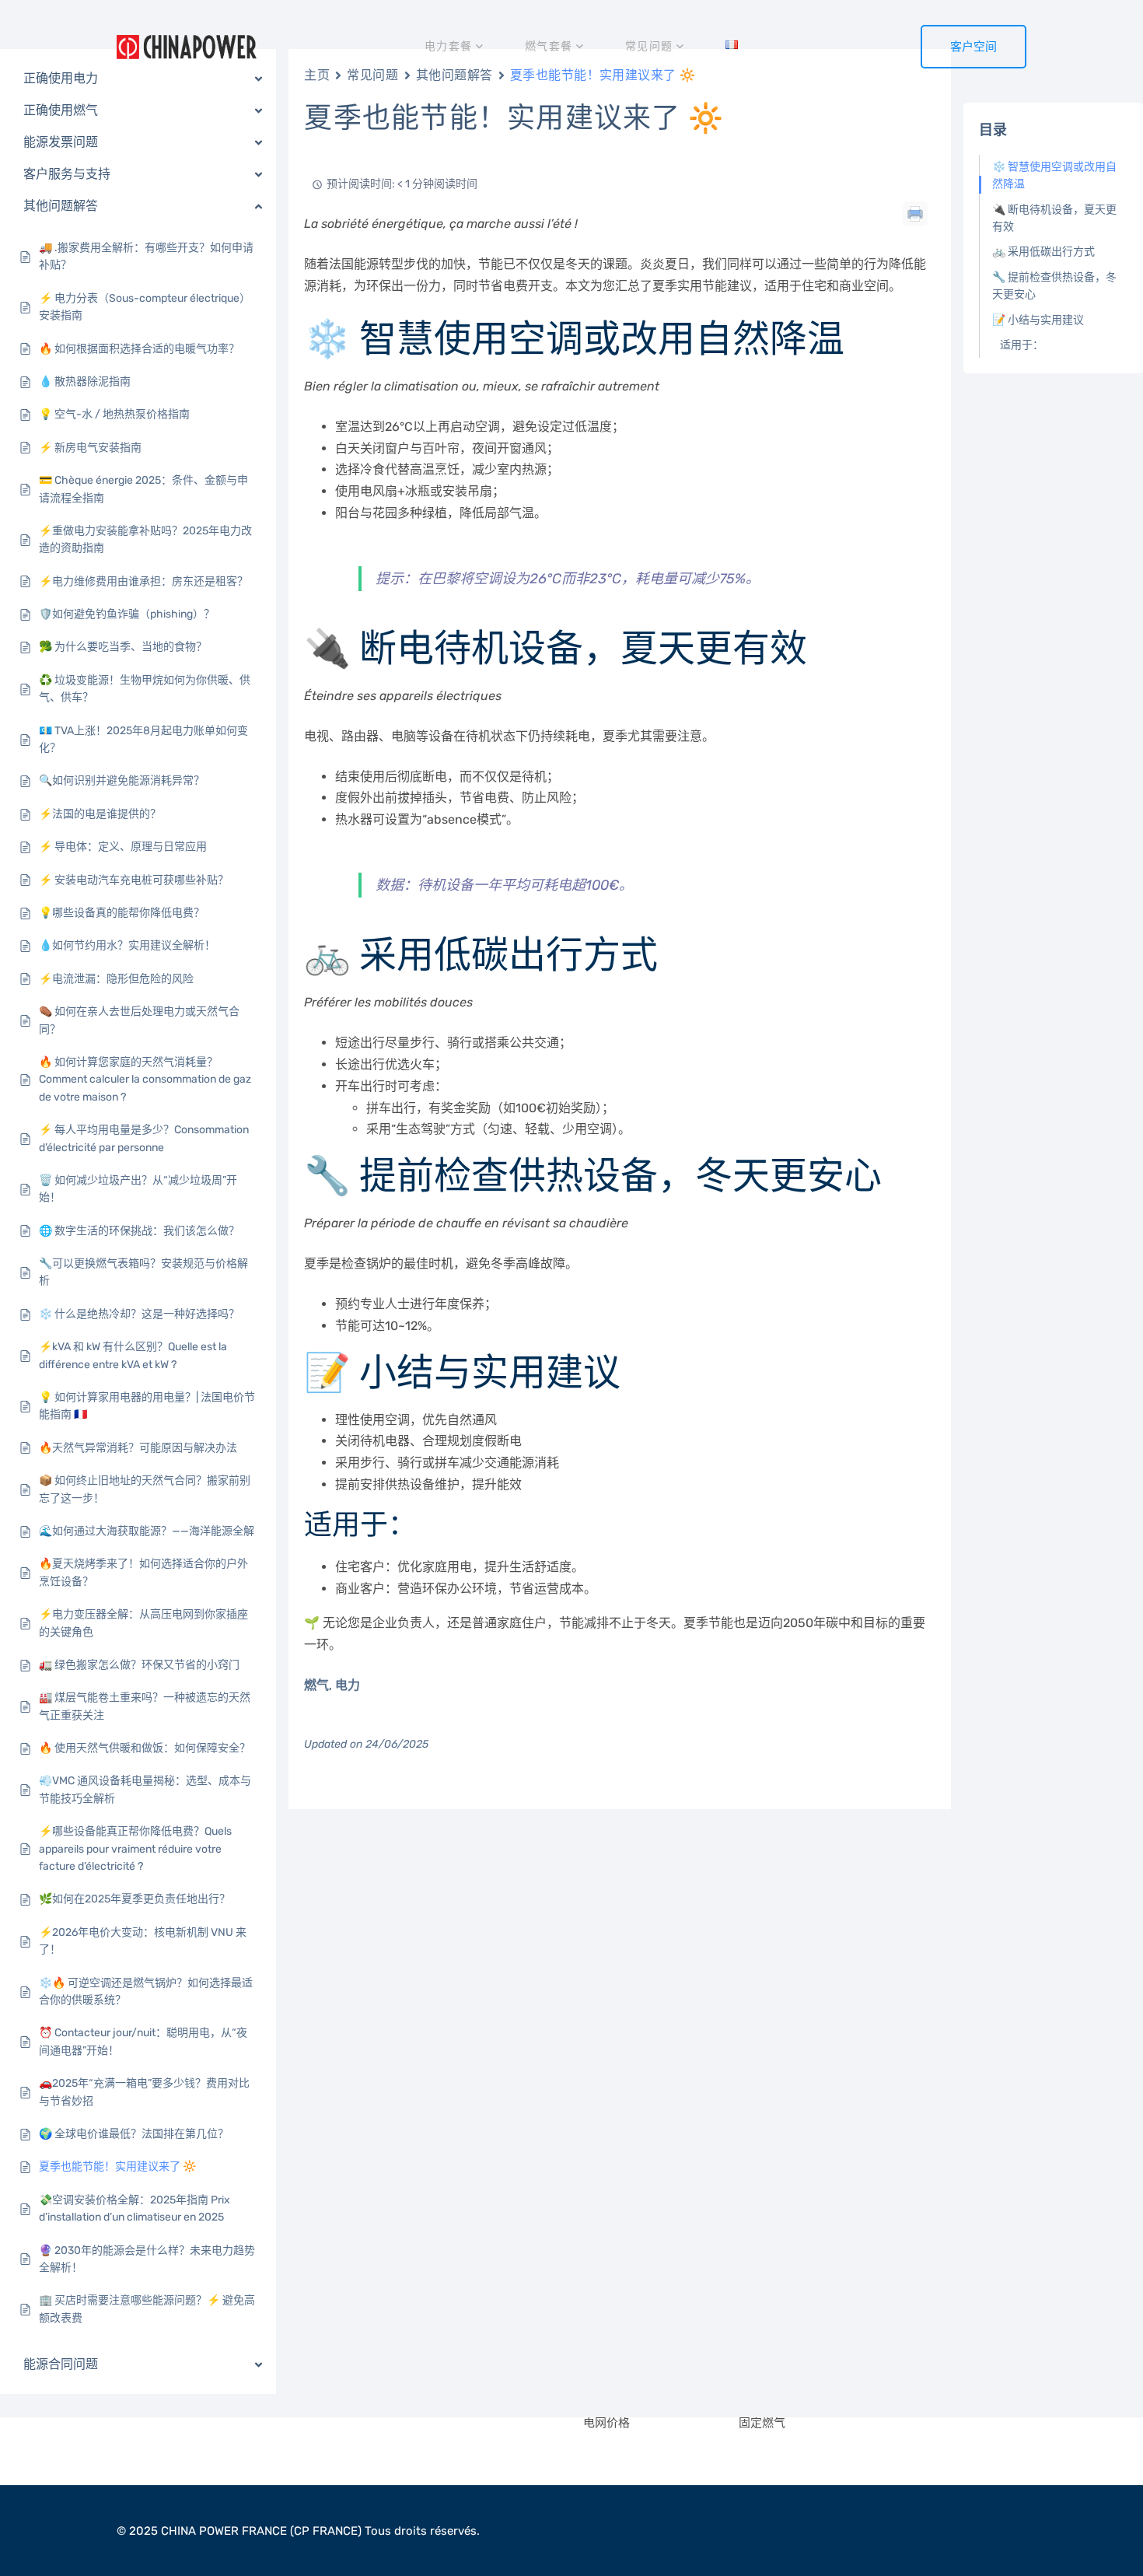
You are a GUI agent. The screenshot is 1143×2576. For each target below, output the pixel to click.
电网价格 (606, 2423)
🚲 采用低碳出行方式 (1043, 252)
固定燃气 (762, 2423)
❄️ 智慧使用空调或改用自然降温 (1054, 175)
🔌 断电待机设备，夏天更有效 (1054, 218)
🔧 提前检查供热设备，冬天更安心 (1054, 286)
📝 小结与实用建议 (1038, 320)
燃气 (316, 1685)
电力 (348, 1685)
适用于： (1022, 345)
